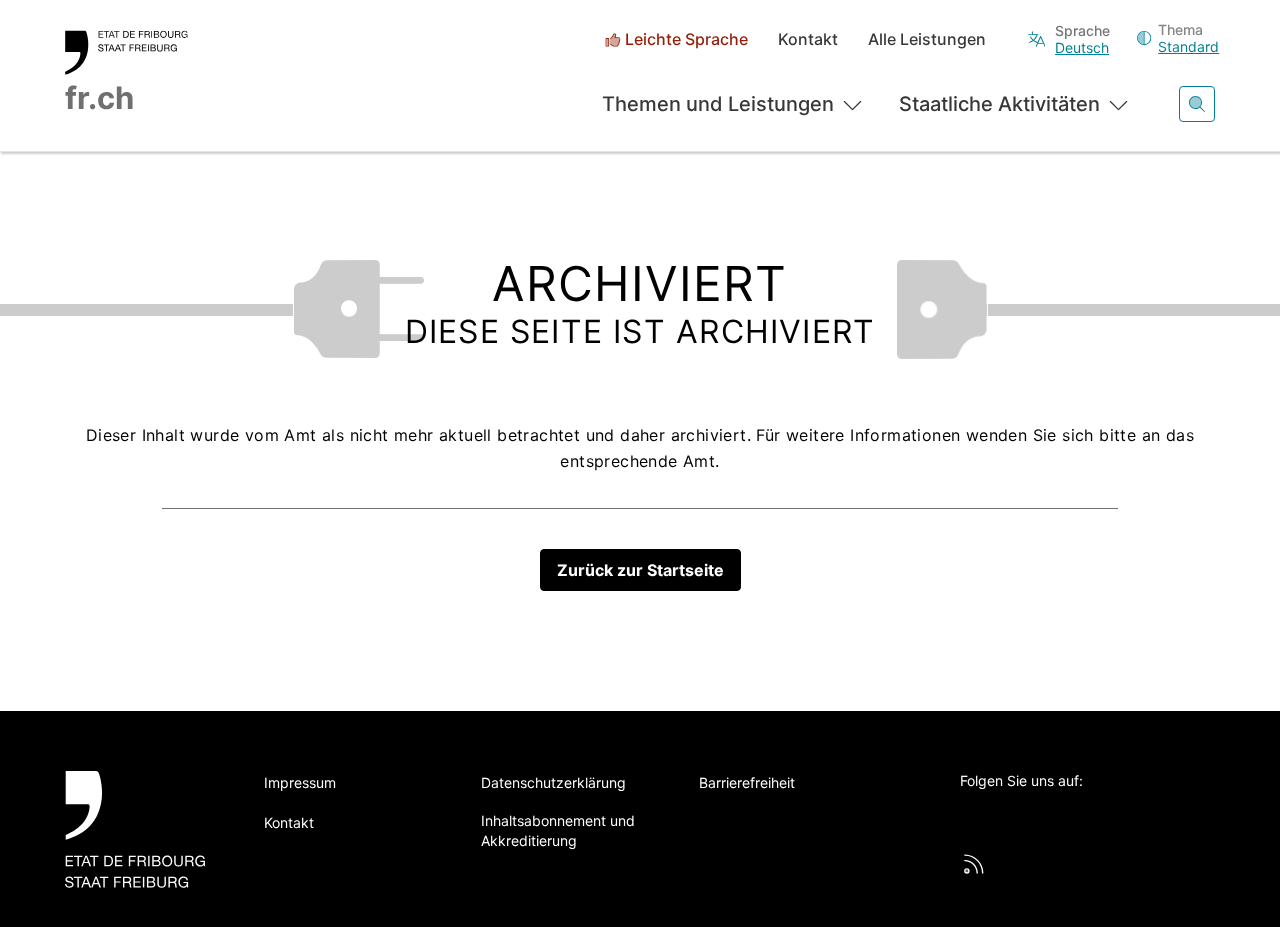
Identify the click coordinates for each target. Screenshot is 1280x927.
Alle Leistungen (927, 39)
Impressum (300, 782)
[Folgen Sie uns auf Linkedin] (1081, 814)
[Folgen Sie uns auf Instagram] (1136, 814)
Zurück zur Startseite (640, 570)
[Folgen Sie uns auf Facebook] (1026, 814)
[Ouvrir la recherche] (1197, 104)
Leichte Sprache (686, 39)
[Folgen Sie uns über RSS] (974, 864)
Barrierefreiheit (747, 782)
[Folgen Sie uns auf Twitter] (971, 814)
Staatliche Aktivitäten (999, 104)
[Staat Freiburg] (142, 829)
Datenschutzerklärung (553, 782)
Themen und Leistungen (718, 104)
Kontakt (808, 39)
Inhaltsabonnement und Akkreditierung (558, 830)
